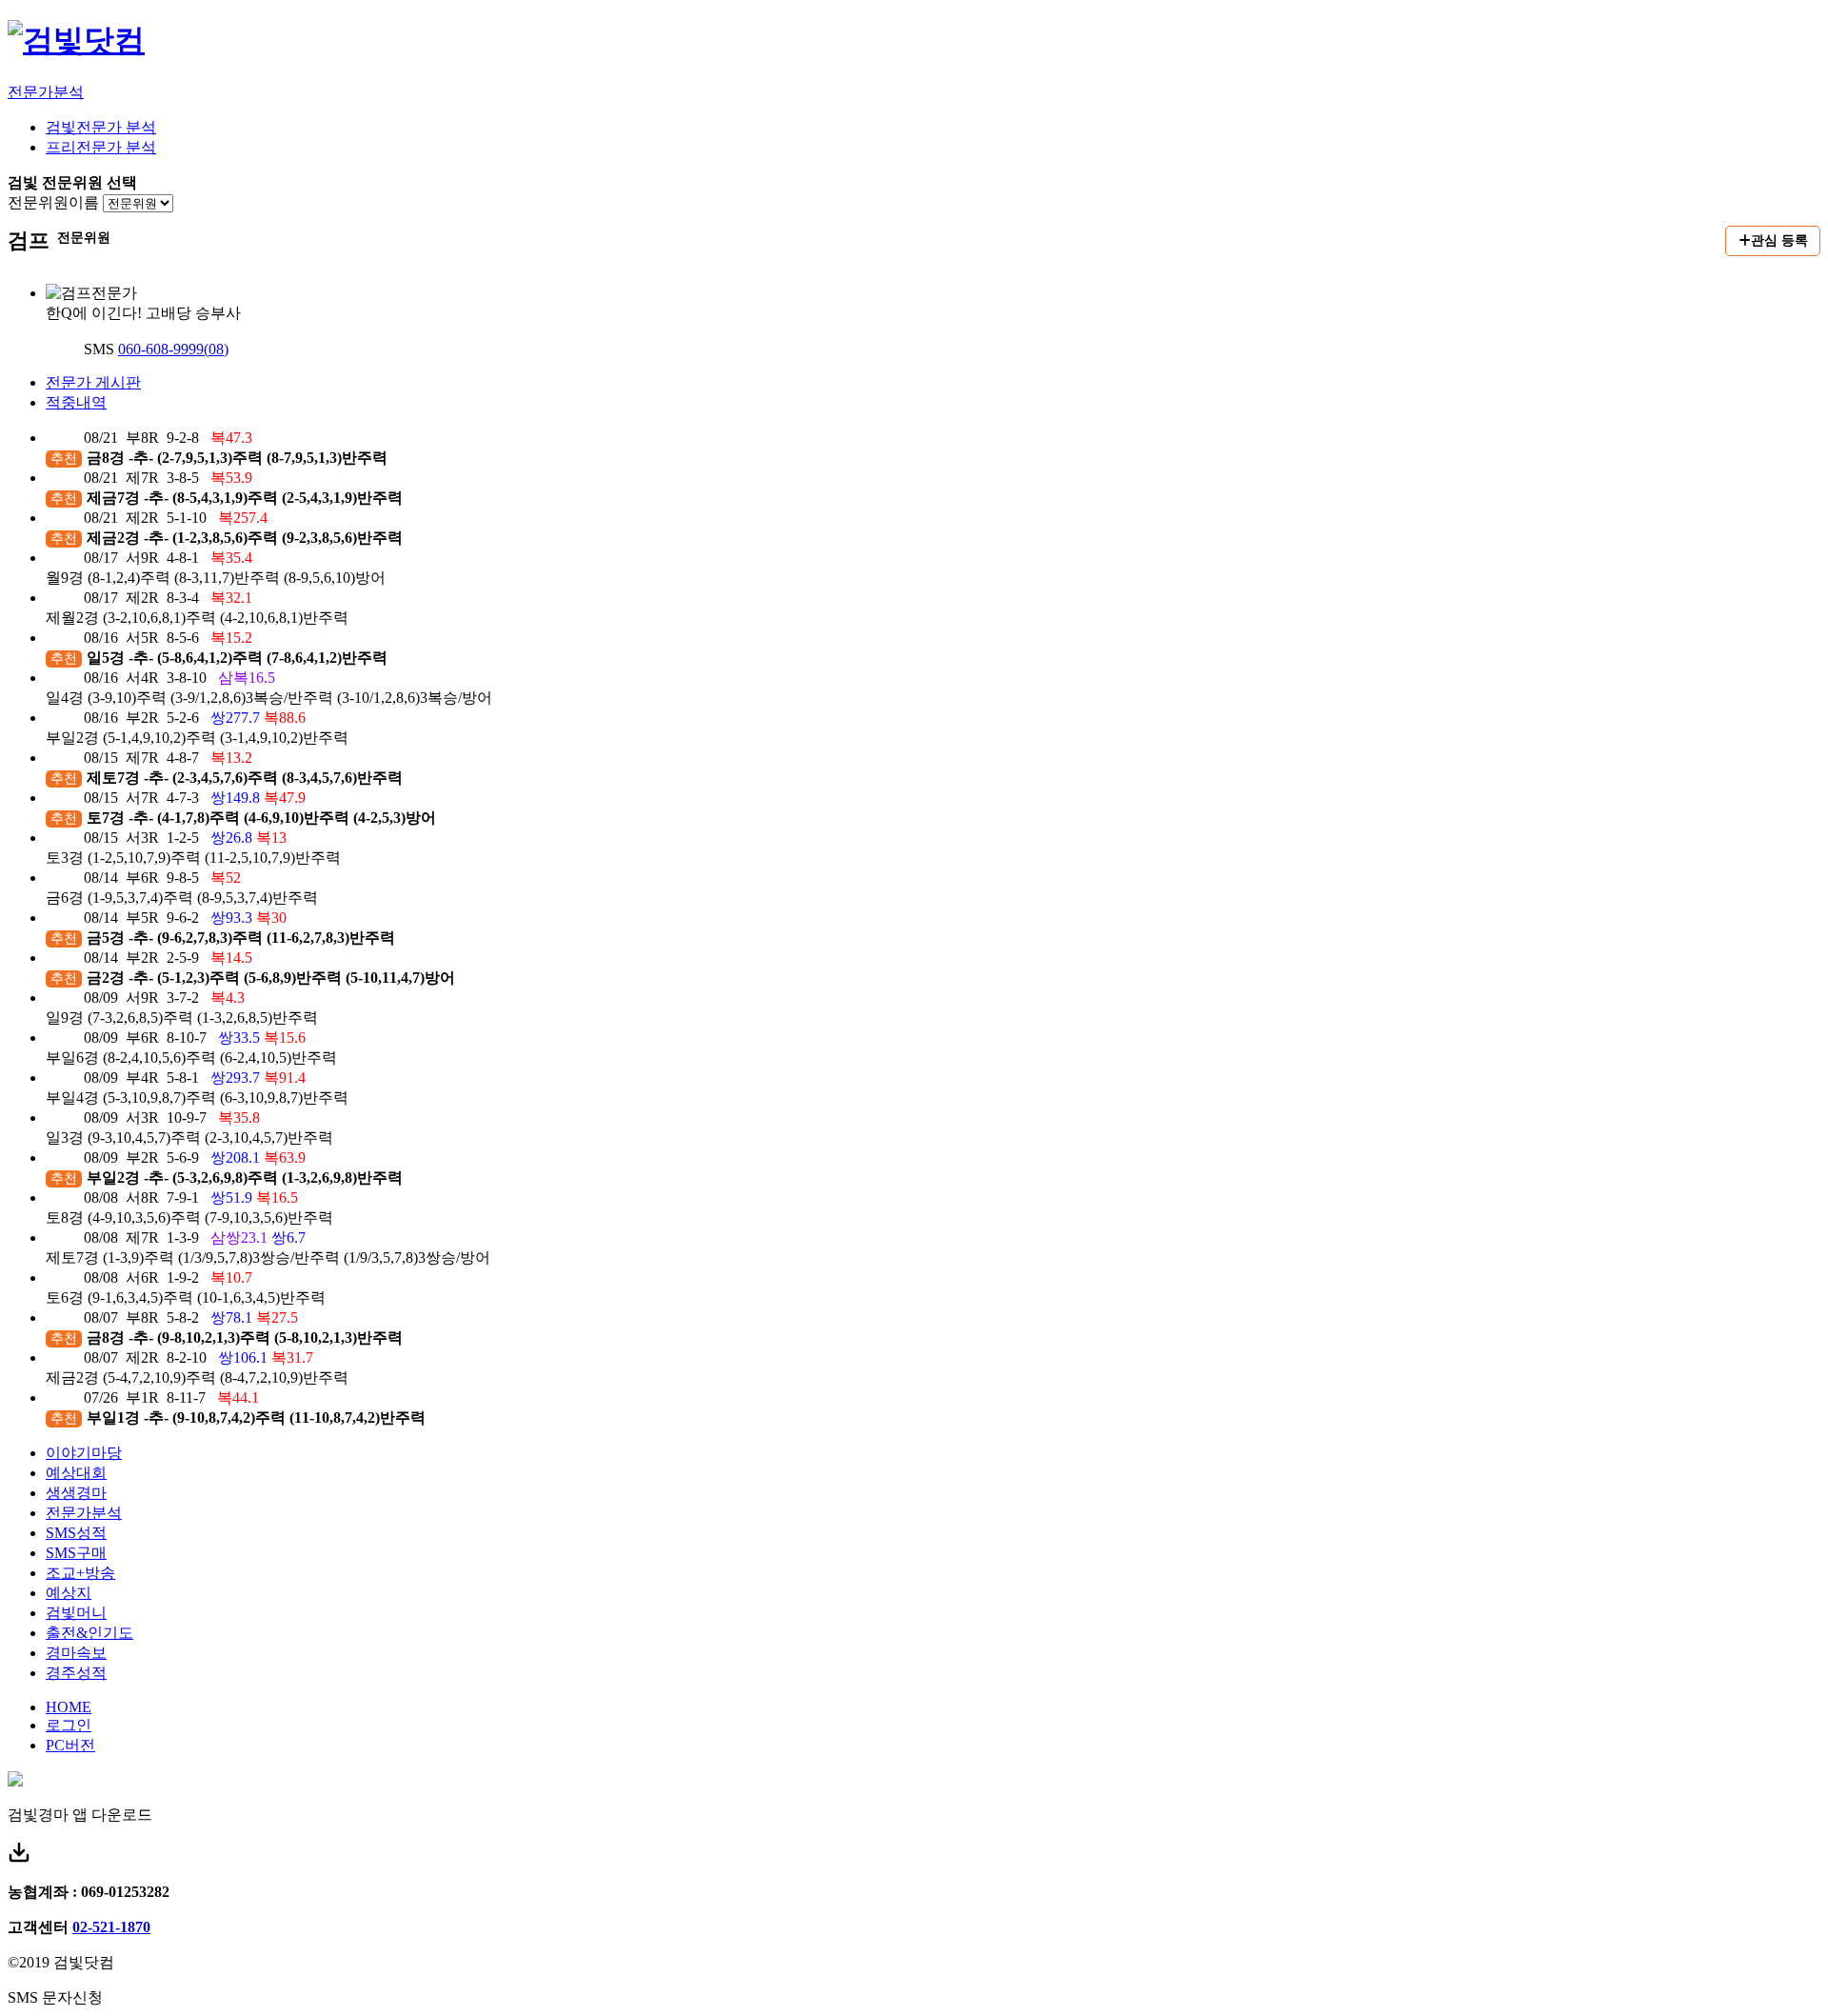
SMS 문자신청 (55, 1997)
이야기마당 (84, 1453)
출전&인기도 (89, 1633)
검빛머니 (76, 1613)
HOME (69, 1707)
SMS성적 (76, 1533)
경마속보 (76, 1653)
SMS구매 (76, 1553)
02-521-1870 (111, 1927)
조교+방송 (80, 1573)
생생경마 (76, 1493)
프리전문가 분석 (101, 147)
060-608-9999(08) (173, 349)
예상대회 (76, 1473)
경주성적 (76, 1673)
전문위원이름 (53, 202)
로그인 (69, 1725)
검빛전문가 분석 (101, 127)
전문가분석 (46, 92)
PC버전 (70, 1745)
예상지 (69, 1593)
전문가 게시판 (93, 382)
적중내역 (76, 402)
